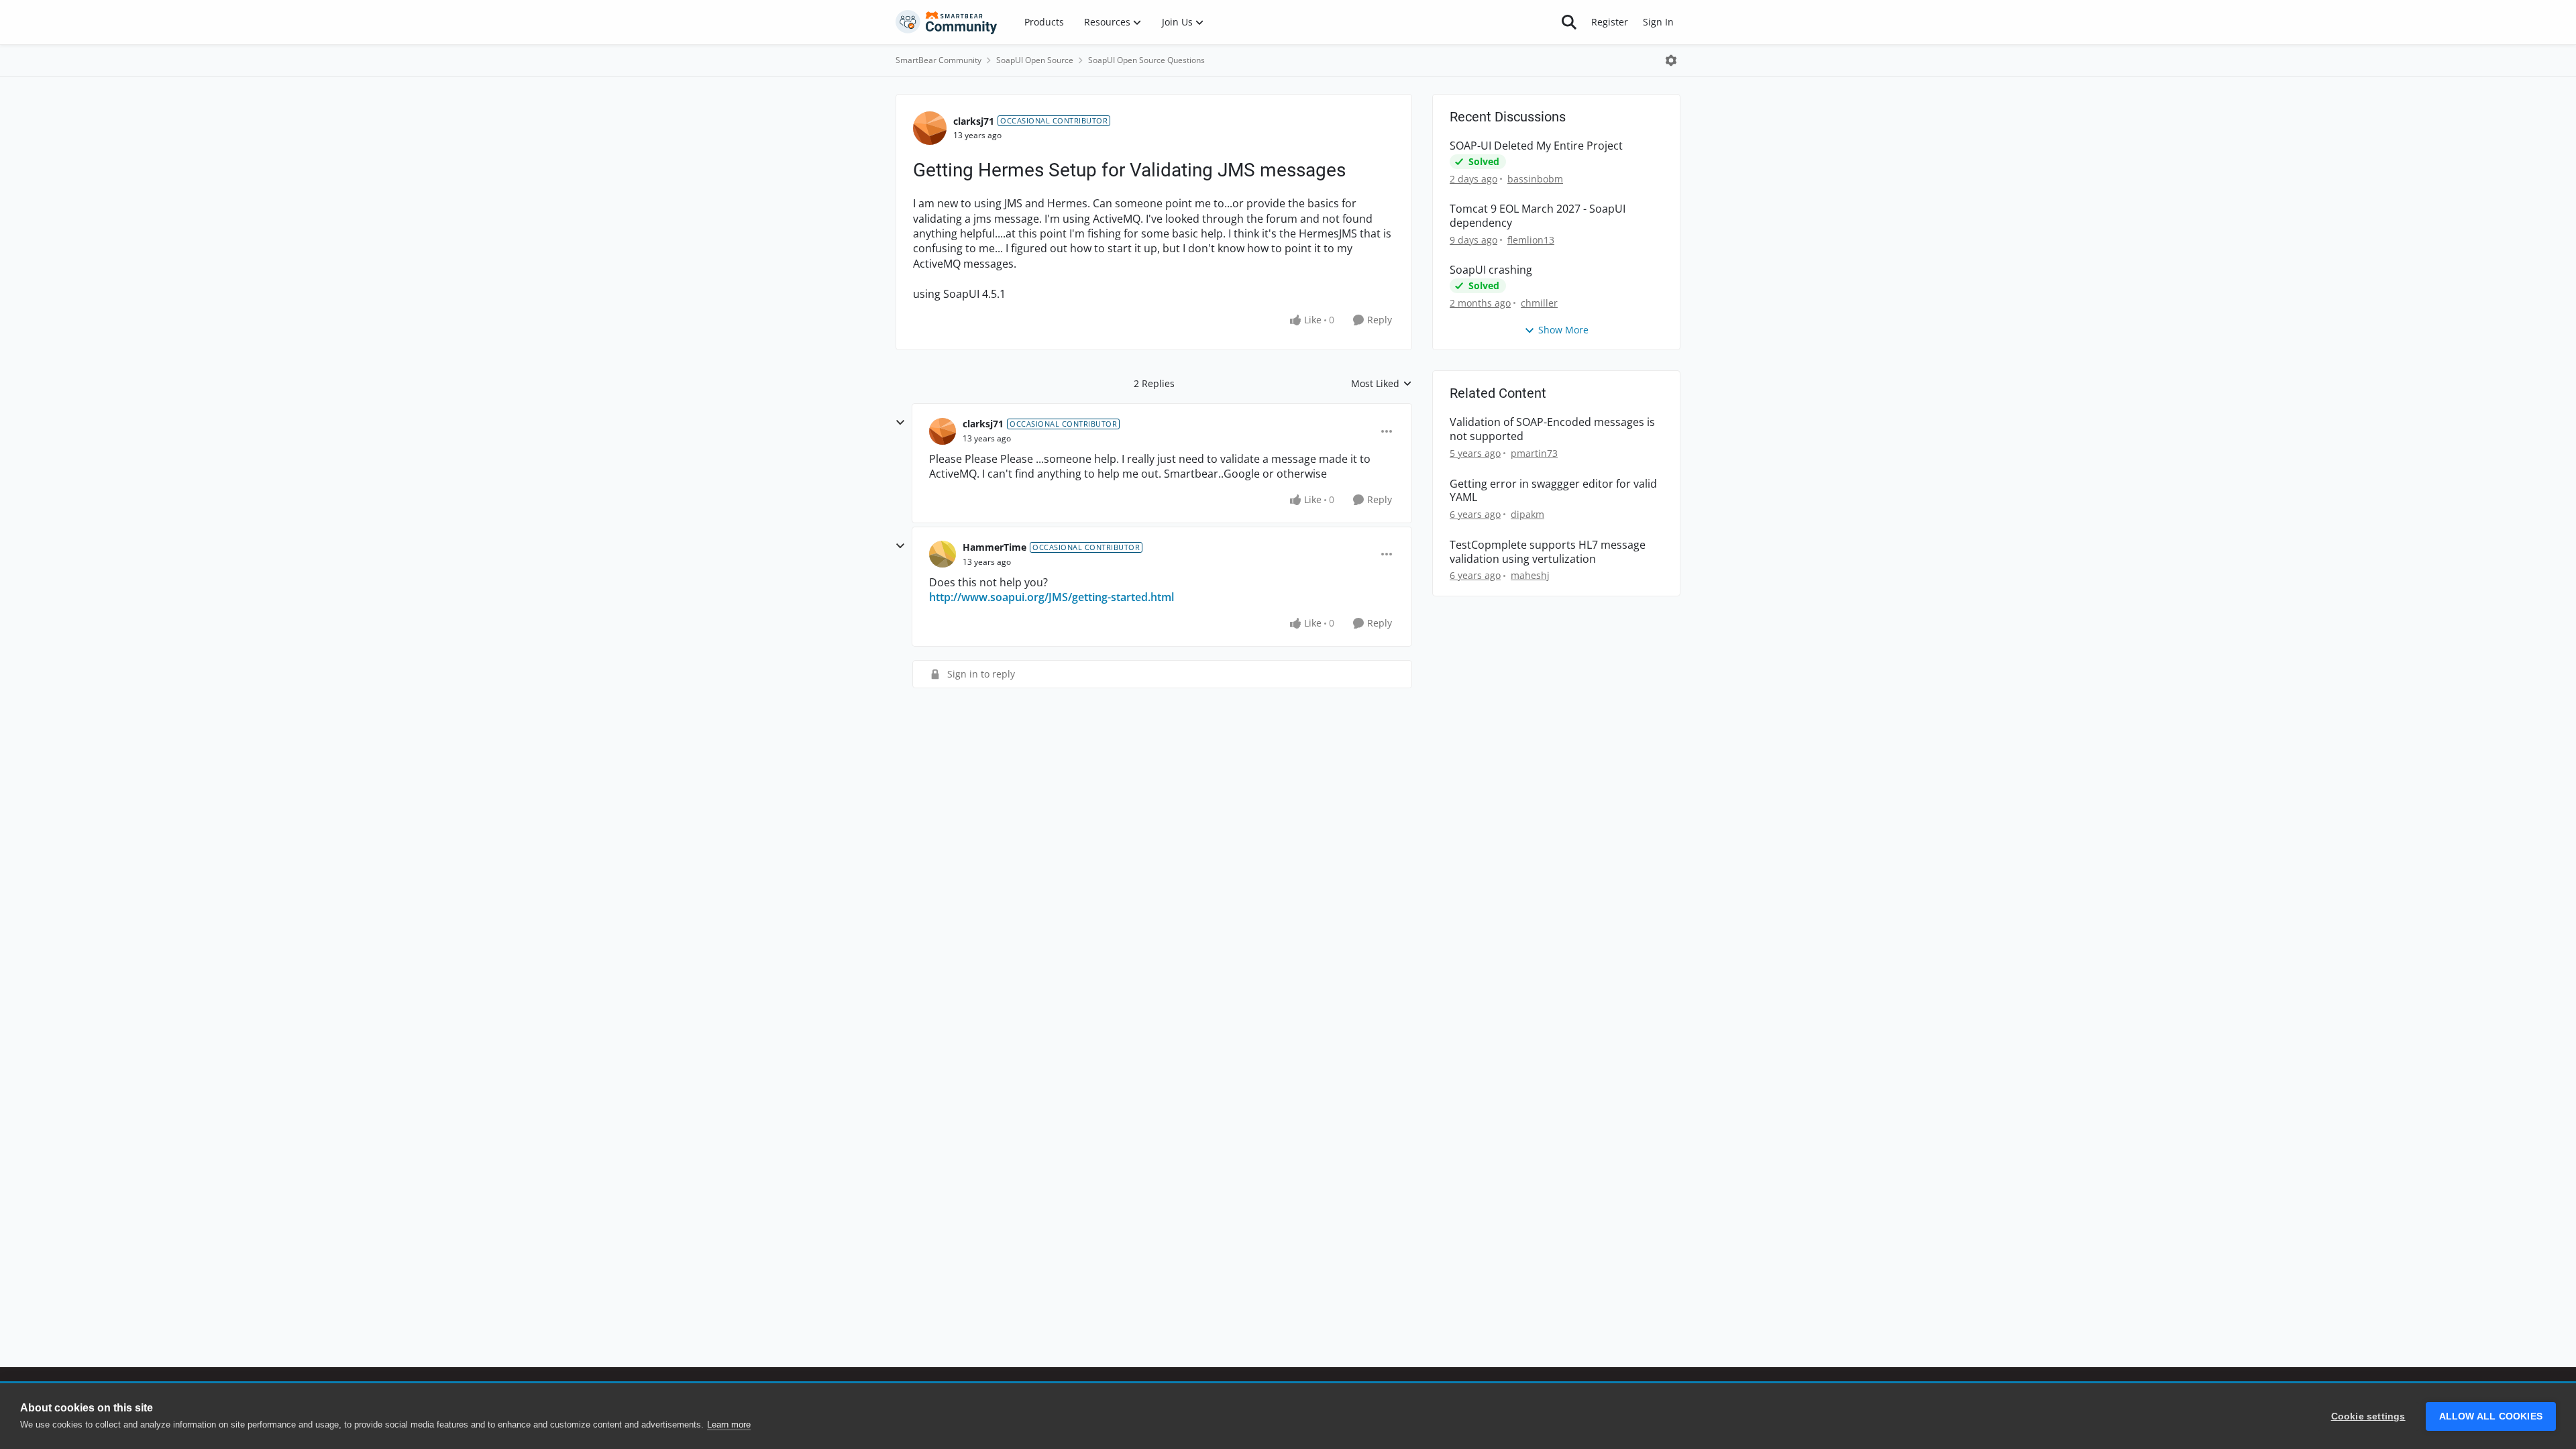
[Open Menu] (1671, 60)
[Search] (1569, 22)
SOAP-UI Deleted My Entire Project (1536, 146)
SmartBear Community (938, 60)
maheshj (1530, 575)
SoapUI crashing (1491, 270)
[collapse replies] (900, 423)
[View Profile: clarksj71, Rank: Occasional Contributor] (930, 128)
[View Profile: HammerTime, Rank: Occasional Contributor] (943, 554)
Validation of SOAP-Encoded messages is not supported (1552, 429)
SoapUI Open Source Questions (1146, 60)
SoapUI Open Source (1035, 60)
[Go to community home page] (947, 22)
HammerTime (995, 547)
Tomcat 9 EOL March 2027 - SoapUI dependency (1538, 216)
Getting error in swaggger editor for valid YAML (1553, 491)
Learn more (729, 1425)
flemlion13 (1531, 240)
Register (1610, 22)
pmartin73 (1534, 453)
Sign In (1658, 22)
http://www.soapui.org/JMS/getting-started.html (1052, 597)
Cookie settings (2368, 1416)
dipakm (1527, 514)
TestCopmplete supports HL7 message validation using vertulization (1548, 552)
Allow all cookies (2491, 1416)
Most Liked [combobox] (1382, 384)
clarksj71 (974, 121)
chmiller (1539, 303)
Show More (1563, 330)
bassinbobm (1535, 179)
